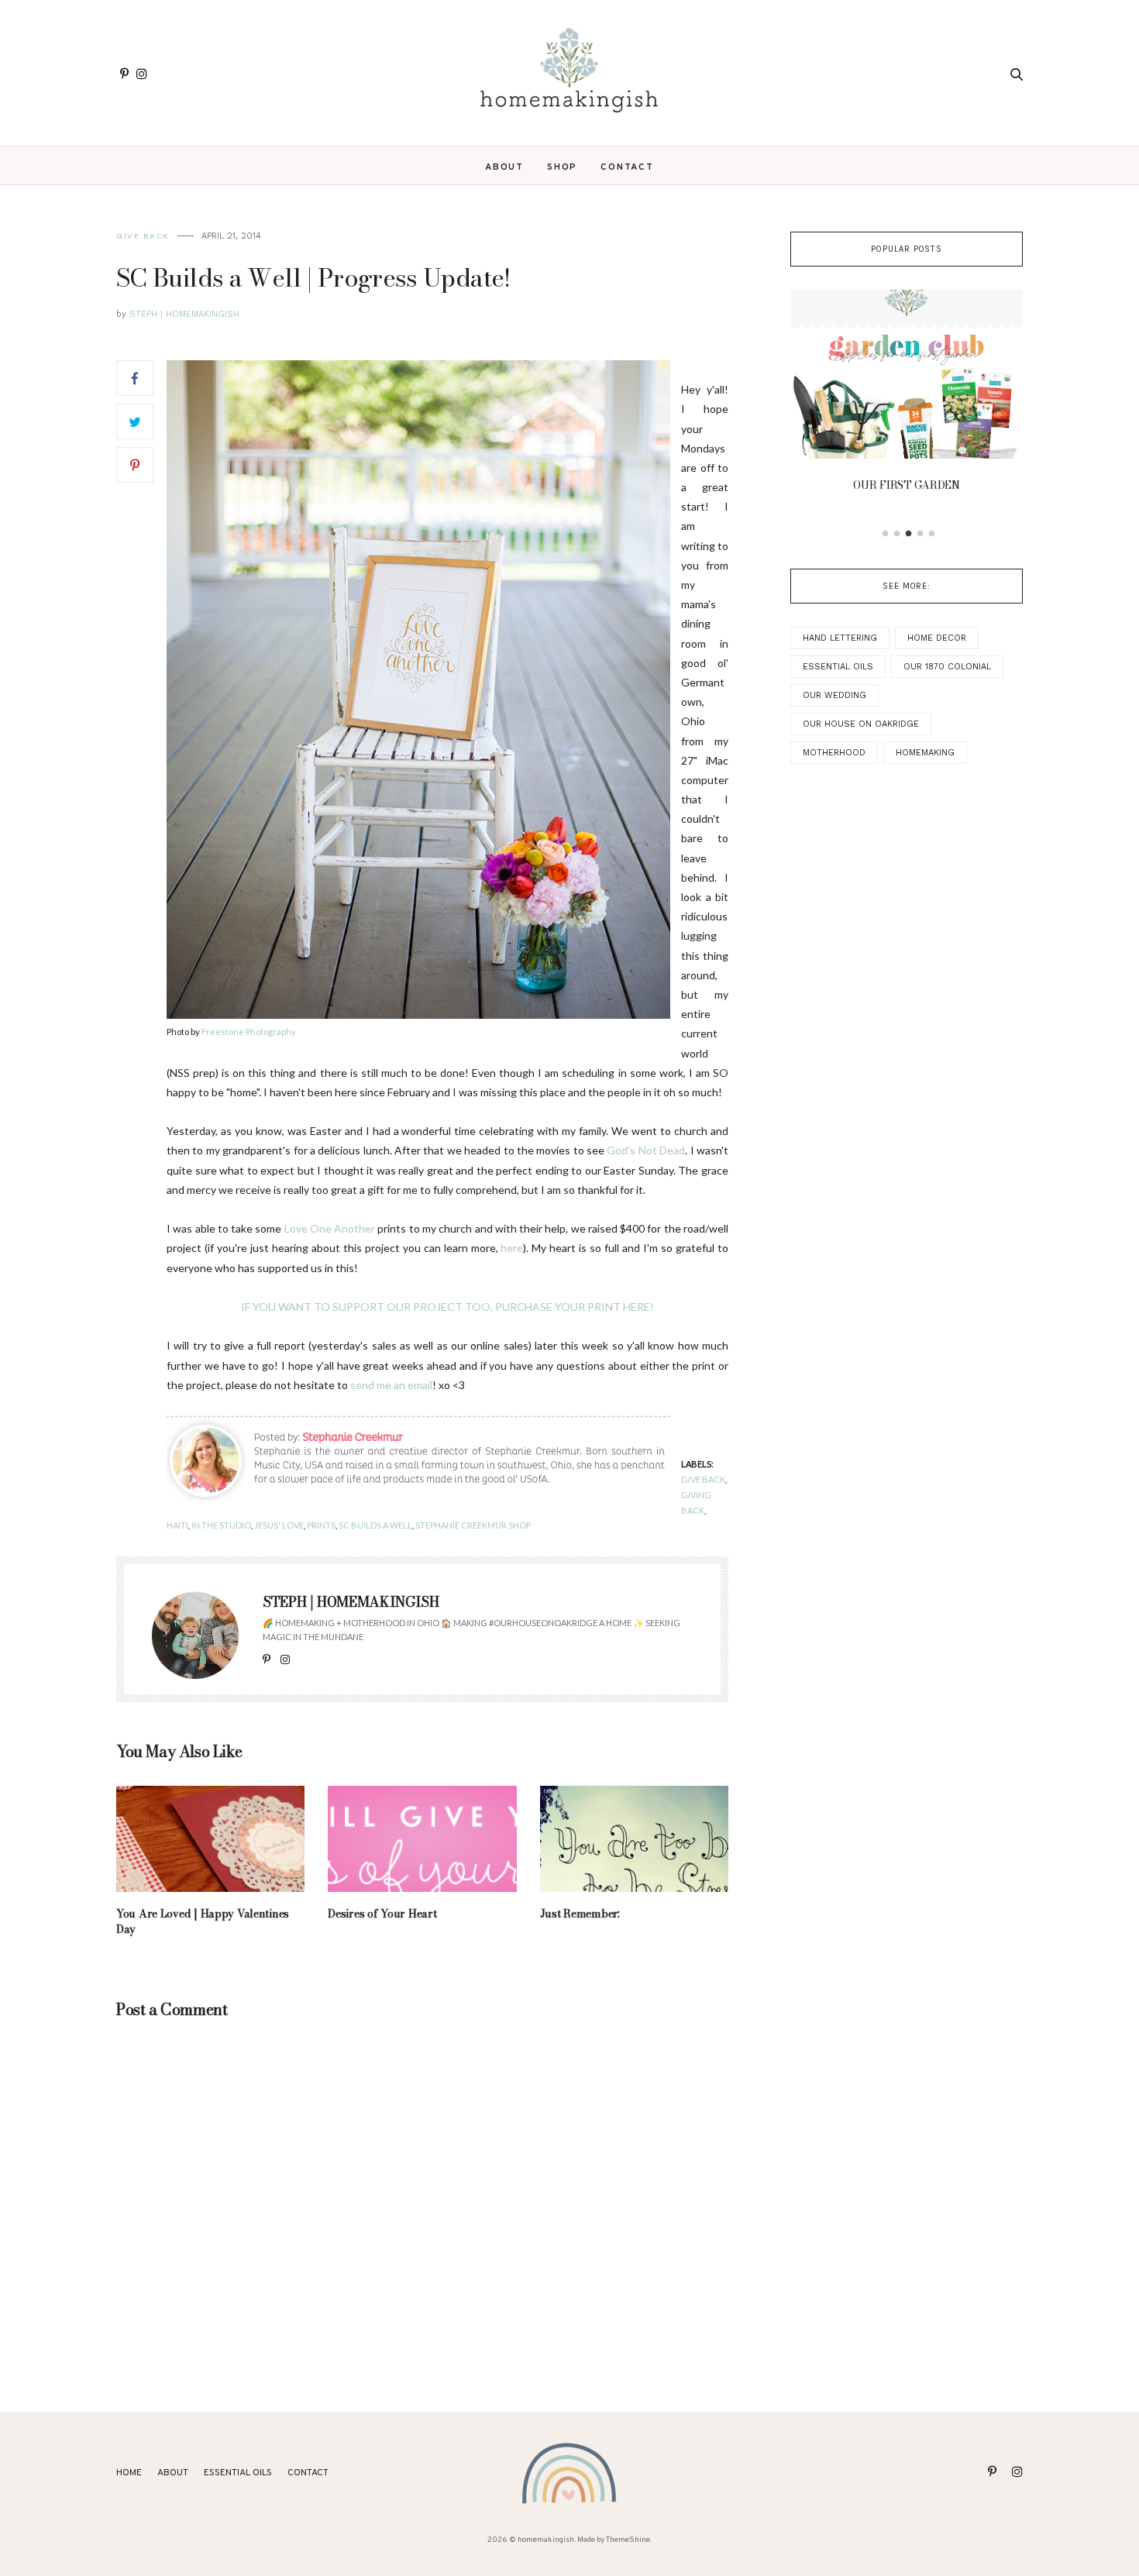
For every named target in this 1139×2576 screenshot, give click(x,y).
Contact (627, 167)
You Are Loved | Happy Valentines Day (203, 1921)
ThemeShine (628, 2540)
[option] (907, 395)
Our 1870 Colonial (947, 667)
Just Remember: (580, 1914)
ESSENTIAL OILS (238, 2473)
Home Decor (937, 638)
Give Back (143, 236)
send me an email (391, 1385)
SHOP (562, 167)
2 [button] (897, 534)
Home (129, 2473)
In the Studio (221, 1525)
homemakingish (546, 2540)
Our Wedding (834, 695)
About (504, 167)
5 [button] (932, 534)
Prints (321, 1525)
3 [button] (909, 534)
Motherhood (834, 753)
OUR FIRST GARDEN (907, 485)
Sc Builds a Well (375, 1525)
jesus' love (279, 1525)
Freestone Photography (249, 1032)
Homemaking (925, 753)
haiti (177, 1525)
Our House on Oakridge (861, 724)
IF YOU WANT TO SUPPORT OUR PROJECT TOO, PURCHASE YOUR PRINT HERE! (447, 1307)
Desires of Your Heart (382, 1914)
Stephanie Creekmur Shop (473, 1525)
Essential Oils (838, 667)
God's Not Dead (646, 1150)
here (512, 1248)
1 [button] (886, 534)
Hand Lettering (840, 638)
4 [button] (920, 534)
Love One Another (330, 1228)
